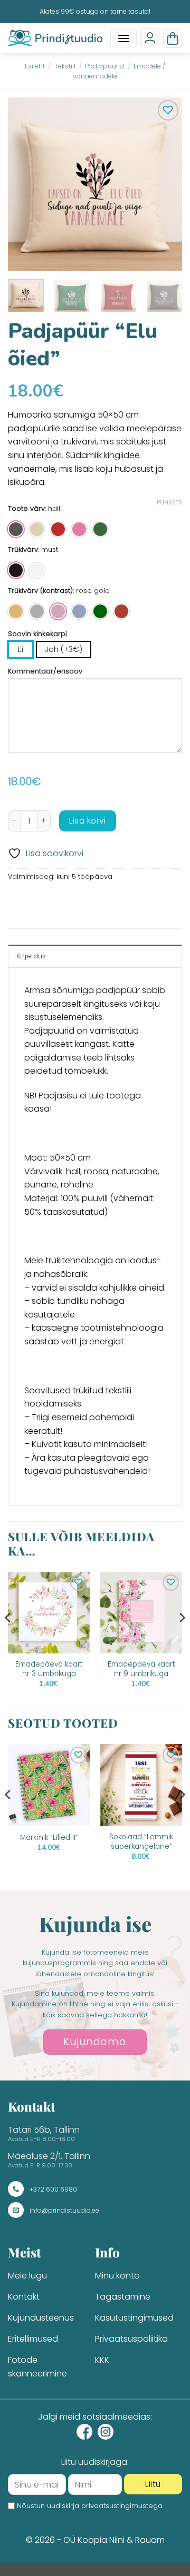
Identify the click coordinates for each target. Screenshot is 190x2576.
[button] (123, 38)
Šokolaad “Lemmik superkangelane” (141, 1842)
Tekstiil (65, 66)
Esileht (35, 66)
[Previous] (25, 184)
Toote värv (26, 509)
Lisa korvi (87, 821)
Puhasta (169, 502)
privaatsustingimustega (122, 2506)
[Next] (165, 184)
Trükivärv (23, 550)
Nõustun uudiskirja (90, 2506)
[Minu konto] (150, 38)
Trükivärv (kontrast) (40, 591)
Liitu (153, 2484)
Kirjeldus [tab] (31, 956)
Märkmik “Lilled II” (49, 1838)
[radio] (16, 529)
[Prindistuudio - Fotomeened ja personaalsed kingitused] (55, 38)
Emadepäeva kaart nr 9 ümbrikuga (141, 1669)
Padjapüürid (104, 66)
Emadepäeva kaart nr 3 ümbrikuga (49, 1669)
